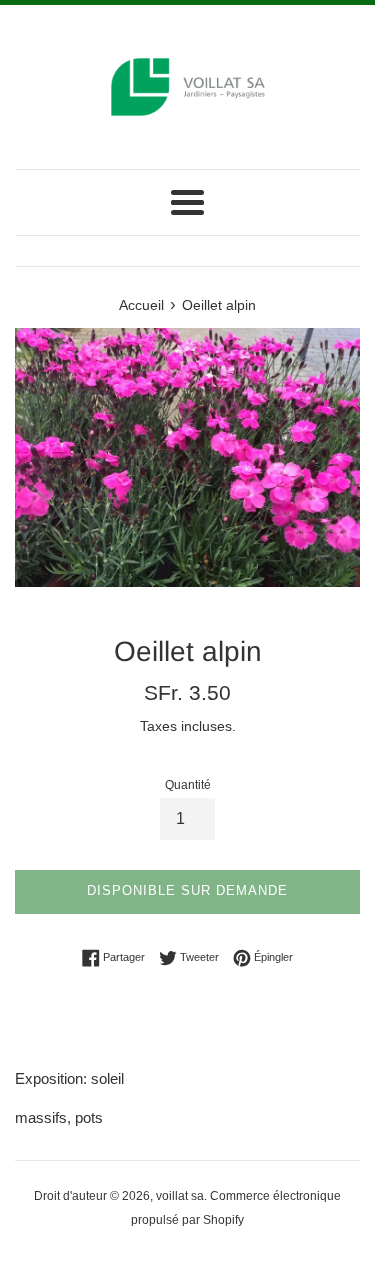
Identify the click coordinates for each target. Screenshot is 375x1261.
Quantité (188, 785)
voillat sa (180, 1196)
